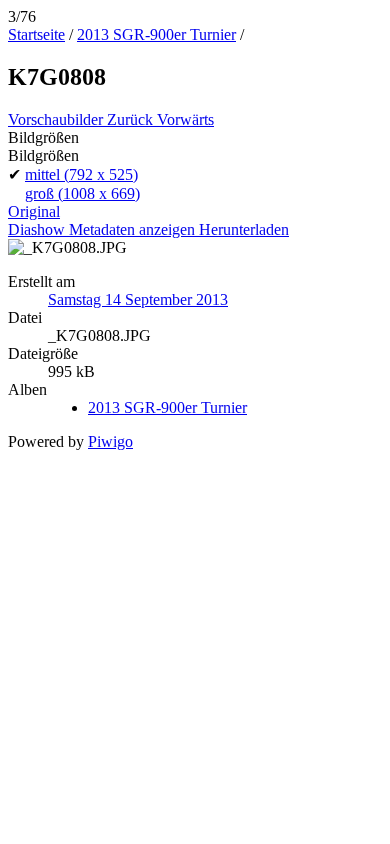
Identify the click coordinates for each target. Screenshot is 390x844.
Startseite (36, 34)
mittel (81, 174)
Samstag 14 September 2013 (138, 299)
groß (82, 193)
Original (34, 211)
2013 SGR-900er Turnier (156, 34)
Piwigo (110, 441)
